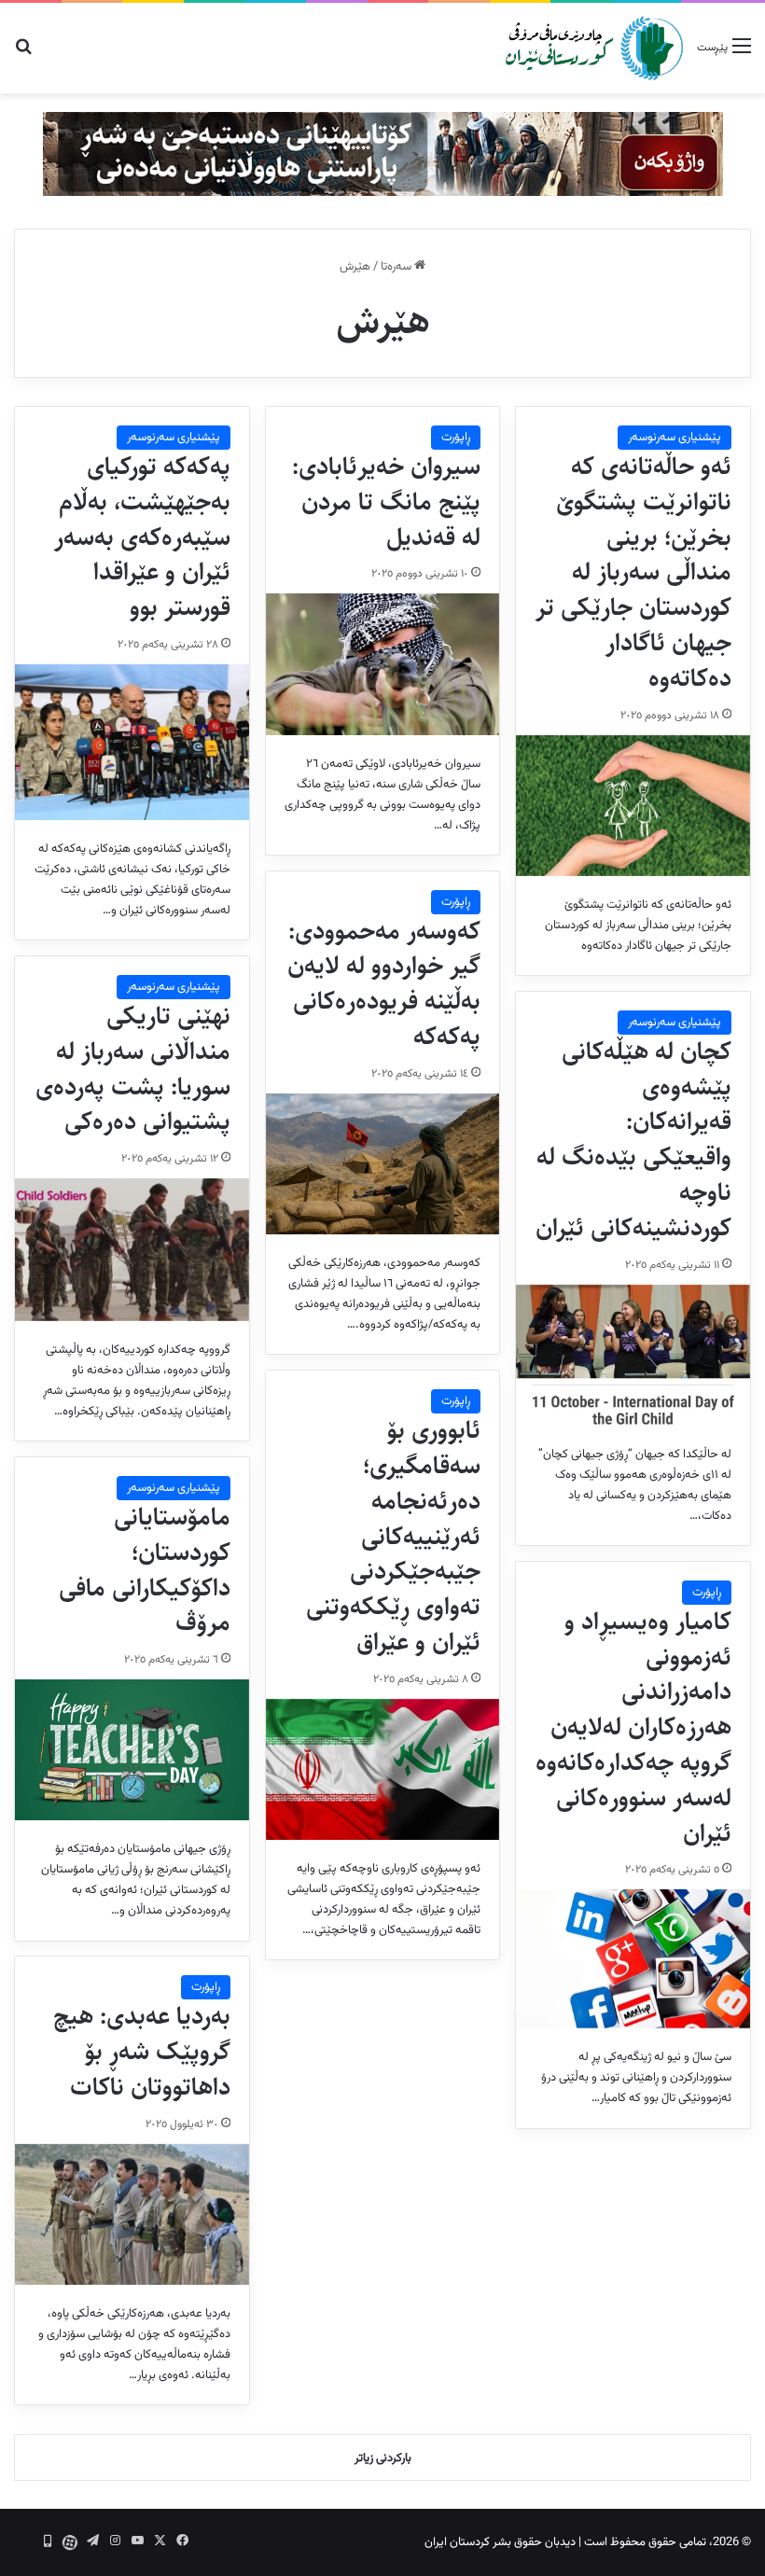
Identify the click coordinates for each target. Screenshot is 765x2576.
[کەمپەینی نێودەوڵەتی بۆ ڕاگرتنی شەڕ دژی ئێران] (383, 154)
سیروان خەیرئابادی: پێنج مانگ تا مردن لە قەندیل (386, 502)
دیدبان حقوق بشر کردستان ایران (500, 2542)
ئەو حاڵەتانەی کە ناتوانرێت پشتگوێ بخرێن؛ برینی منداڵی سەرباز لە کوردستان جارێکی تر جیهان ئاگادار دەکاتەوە (633, 572)
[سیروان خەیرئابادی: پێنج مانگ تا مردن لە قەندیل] (383, 664)
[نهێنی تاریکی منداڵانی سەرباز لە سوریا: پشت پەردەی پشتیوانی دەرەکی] (132, 1249)
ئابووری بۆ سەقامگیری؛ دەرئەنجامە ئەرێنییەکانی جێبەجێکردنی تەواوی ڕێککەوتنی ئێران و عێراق (393, 1536)
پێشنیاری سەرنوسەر (675, 438)
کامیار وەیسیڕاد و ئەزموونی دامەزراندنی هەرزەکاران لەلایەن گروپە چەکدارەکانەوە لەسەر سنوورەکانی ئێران (633, 1727)
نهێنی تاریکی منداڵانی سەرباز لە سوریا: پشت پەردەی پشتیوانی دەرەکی (133, 1069)
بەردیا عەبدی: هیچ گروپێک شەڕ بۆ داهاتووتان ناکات (142, 2052)
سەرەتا (397, 267)
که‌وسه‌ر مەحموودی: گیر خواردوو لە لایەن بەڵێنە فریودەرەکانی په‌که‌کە (384, 984)
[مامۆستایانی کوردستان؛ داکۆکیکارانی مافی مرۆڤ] (132, 1750)
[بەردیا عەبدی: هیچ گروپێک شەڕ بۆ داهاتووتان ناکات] (132, 2214)
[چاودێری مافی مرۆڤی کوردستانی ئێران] (594, 48)
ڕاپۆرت (456, 438)
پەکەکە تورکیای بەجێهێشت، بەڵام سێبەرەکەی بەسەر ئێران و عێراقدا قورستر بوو (142, 537)
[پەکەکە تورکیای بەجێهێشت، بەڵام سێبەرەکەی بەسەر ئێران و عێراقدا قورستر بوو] (132, 742)
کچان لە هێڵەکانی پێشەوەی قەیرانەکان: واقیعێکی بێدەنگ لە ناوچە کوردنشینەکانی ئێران (633, 1140)
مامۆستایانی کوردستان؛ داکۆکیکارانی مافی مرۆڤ (145, 1570)
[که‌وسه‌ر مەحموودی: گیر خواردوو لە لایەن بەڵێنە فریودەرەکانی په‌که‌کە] (383, 1164)
